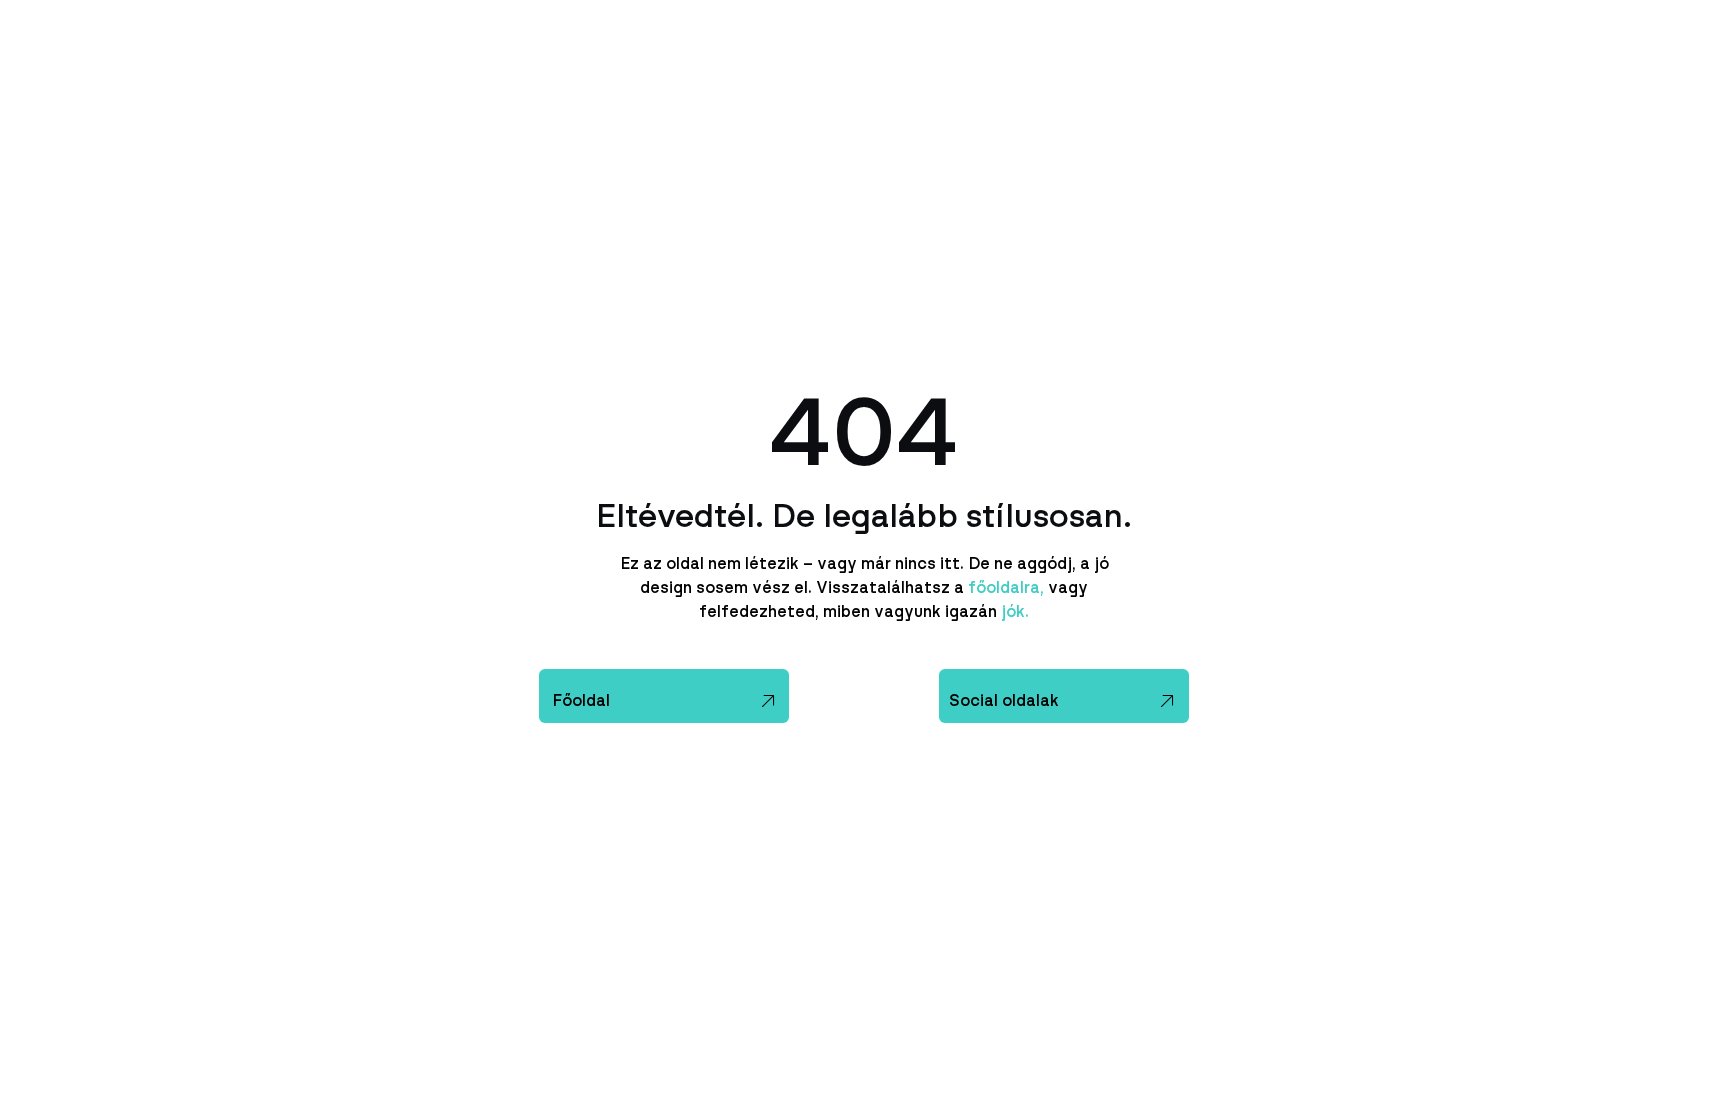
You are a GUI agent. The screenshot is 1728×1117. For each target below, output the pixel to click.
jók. (1013, 611)
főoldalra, (1006, 587)
